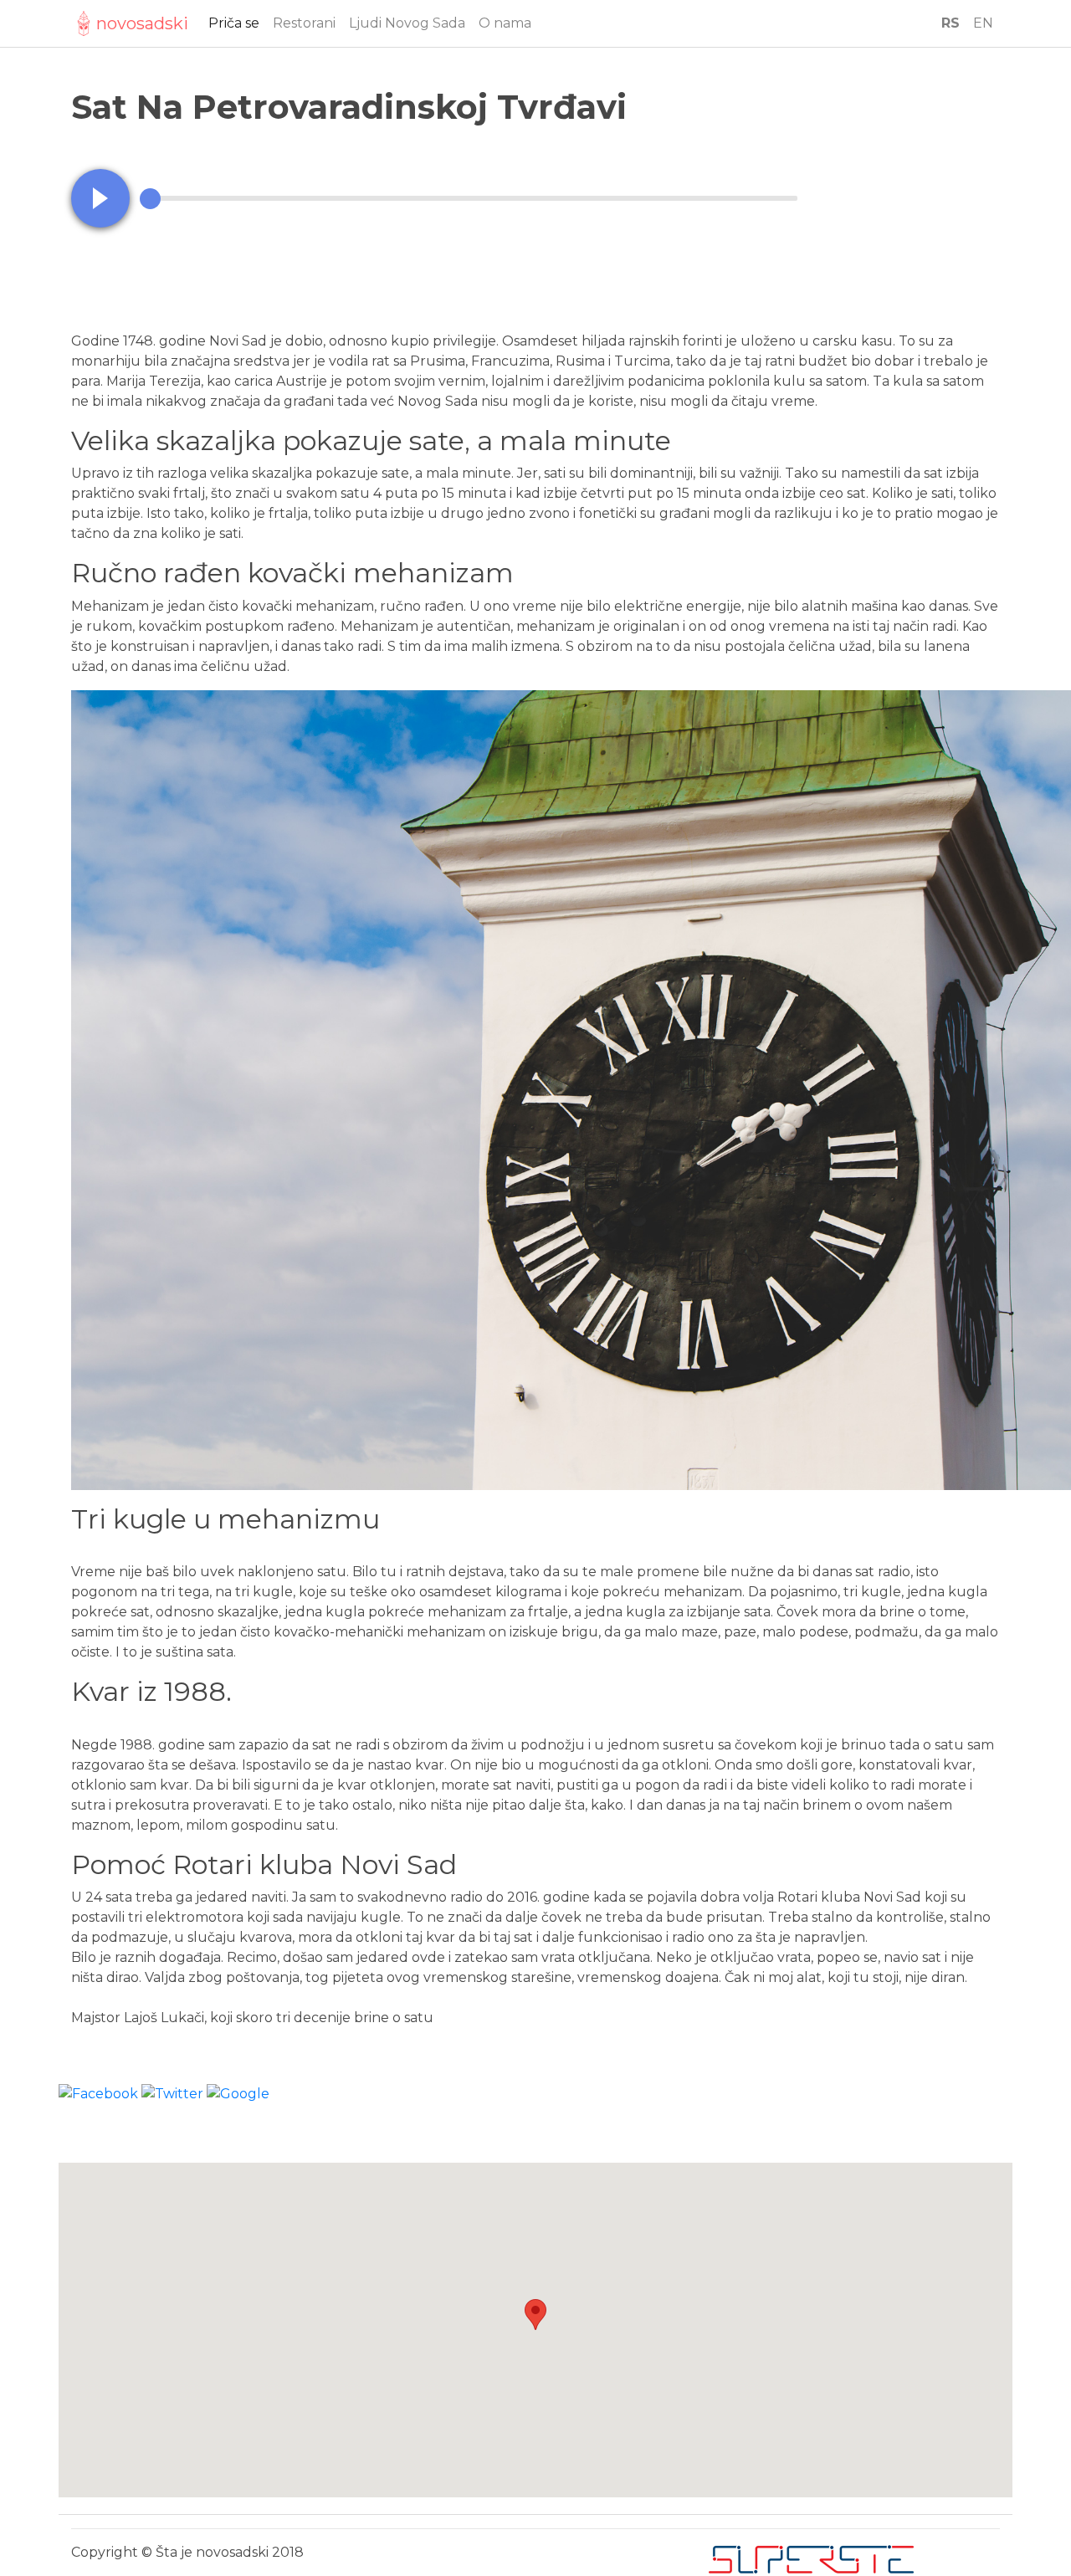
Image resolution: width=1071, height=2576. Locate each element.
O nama (505, 23)
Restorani (304, 23)
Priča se (234, 23)
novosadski (142, 23)
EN (983, 23)
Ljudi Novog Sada (407, 23)
